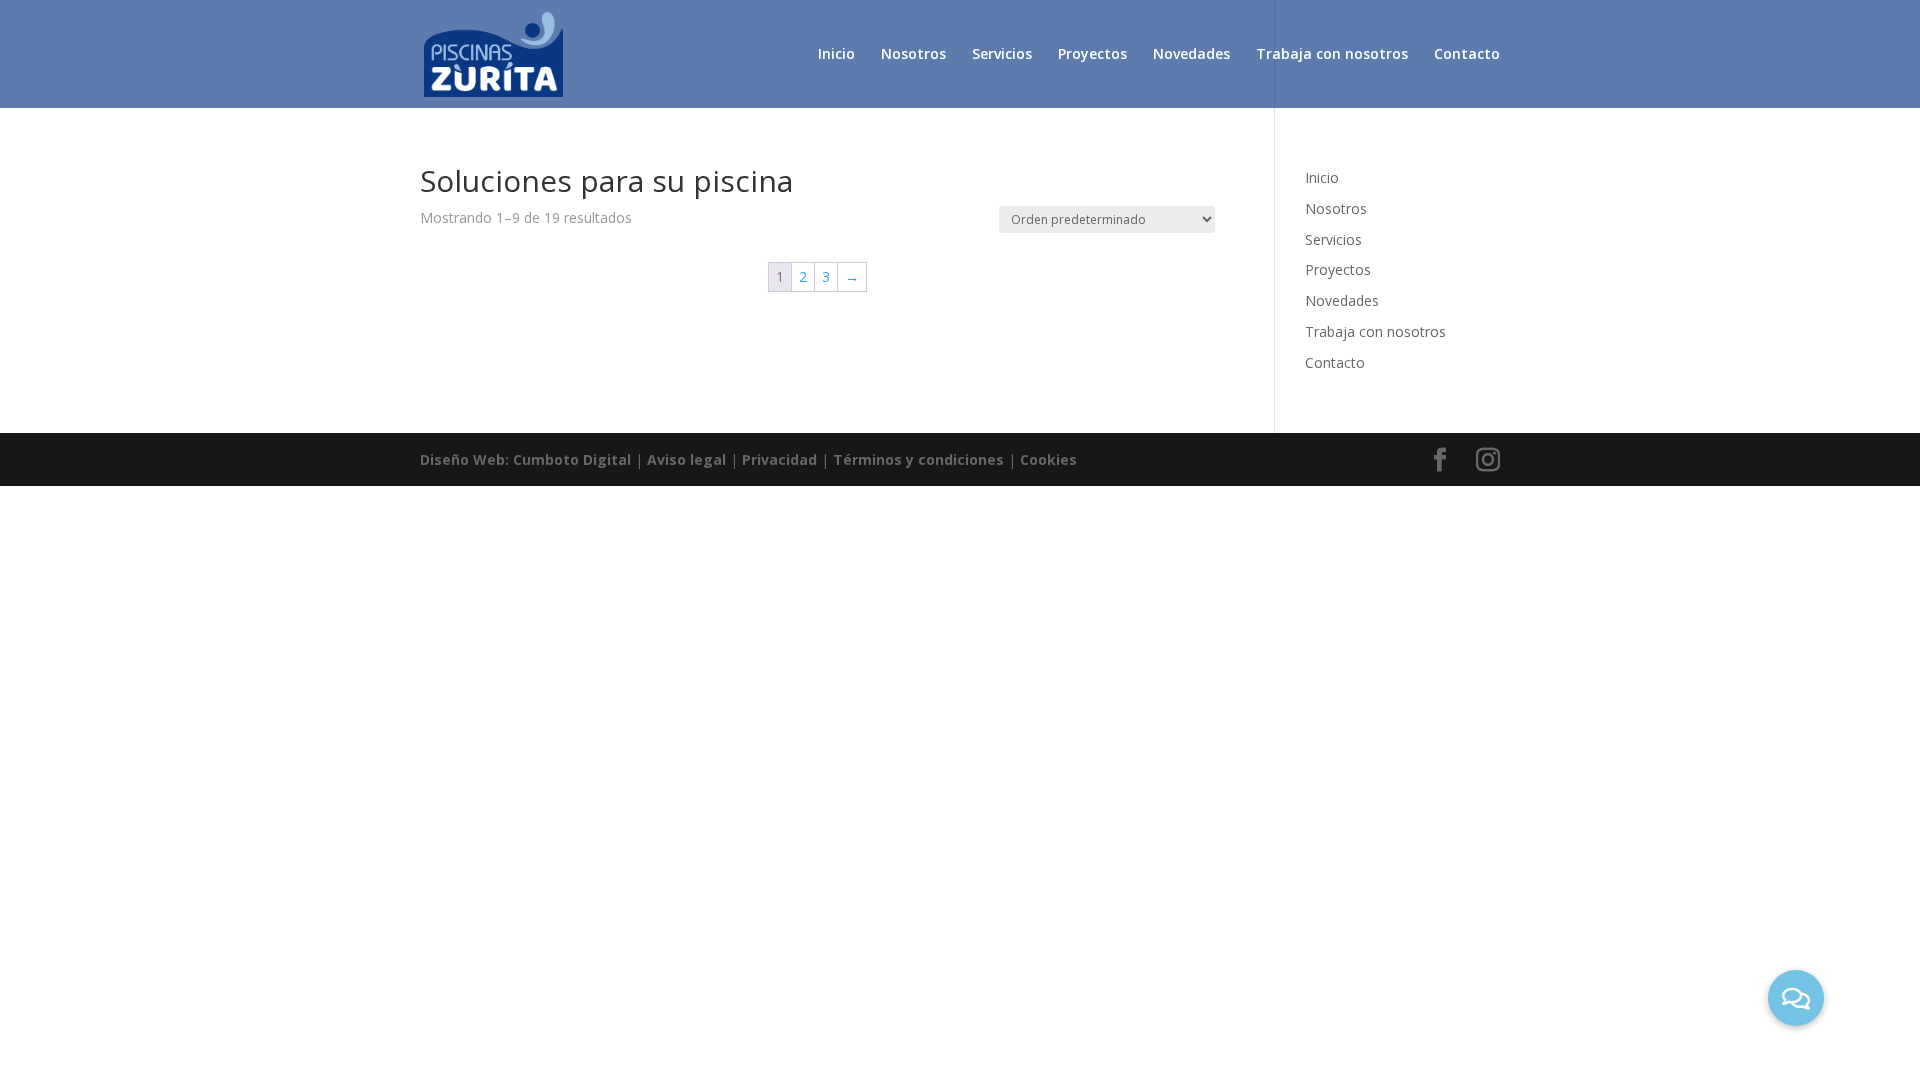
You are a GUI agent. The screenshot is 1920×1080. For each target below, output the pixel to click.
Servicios (1002, 55)
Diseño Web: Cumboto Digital (525, 459)
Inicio (836, 55)
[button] (1796, 998)
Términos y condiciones (918, 459)
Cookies (1048, 459)
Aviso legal (686, 459)
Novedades (1191, 55)
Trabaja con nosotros (1332, 55)
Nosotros (913, 55)
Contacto (1467, 55)
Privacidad (779, 459)
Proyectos (1092, 55)
